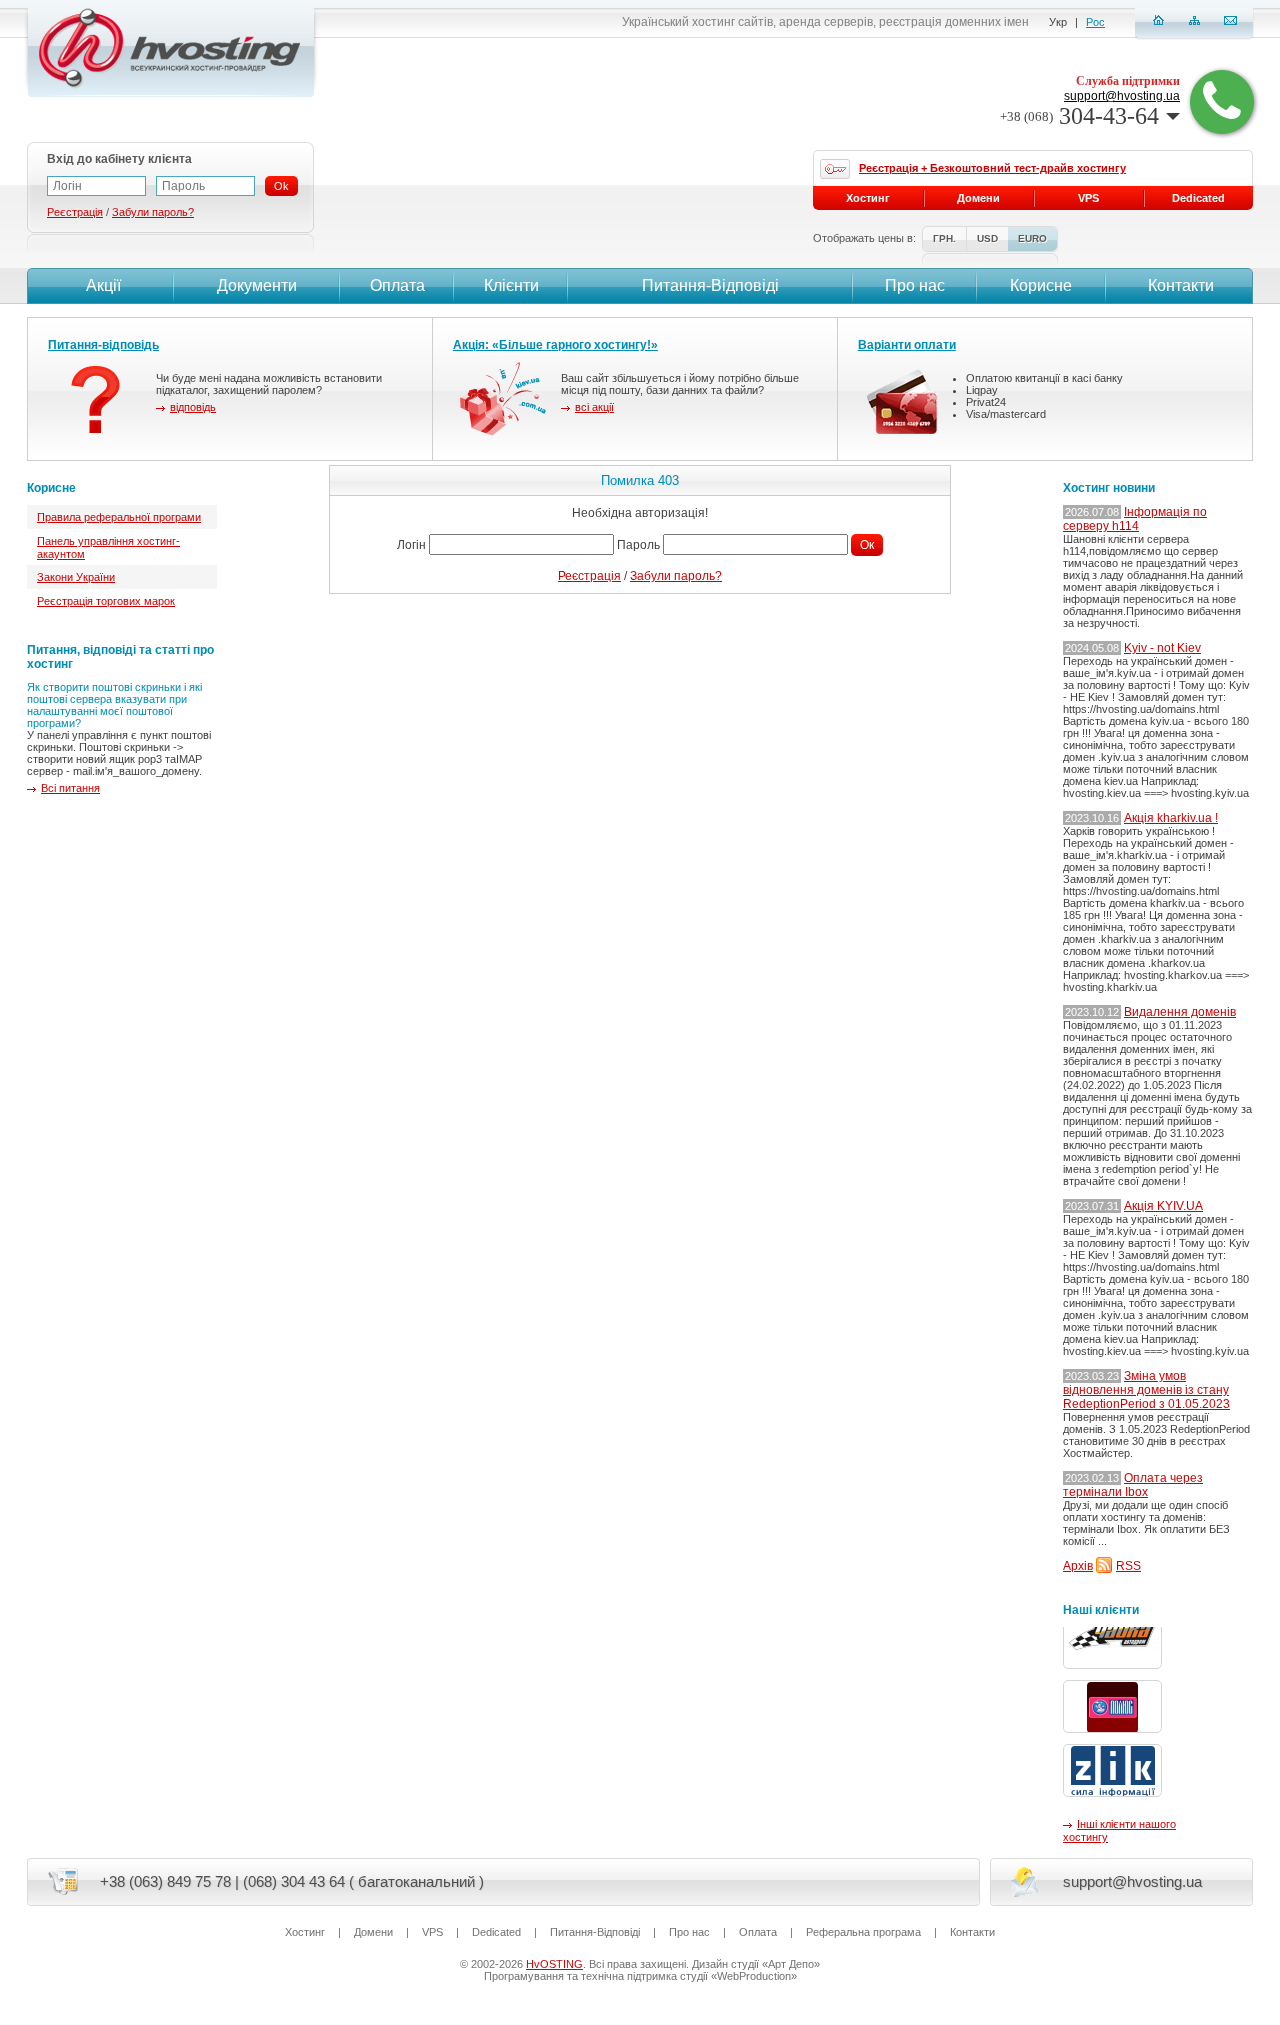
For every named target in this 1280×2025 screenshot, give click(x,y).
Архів (1078, 1566)
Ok (281, 186)
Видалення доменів (1180, 1012)
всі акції (594, 407)
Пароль (638, 545)
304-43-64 (1079, 116)
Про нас (915, 285)
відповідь (193, 407)
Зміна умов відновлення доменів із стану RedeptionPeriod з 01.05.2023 (1146, 1390)
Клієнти (511, 285)
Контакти (1181, 285)
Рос (1095, 22)
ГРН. (944, 238)
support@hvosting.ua (1122, 96)
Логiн (411, 545)
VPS (1088, 198)
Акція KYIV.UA (1163, 1206)
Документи (257, 285)
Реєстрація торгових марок (106, 601)
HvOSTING (554, 1964)
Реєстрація (589, 576)
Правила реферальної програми (119, 517)
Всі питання (70, 788)
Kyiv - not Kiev (1162, 648)
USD (987, 238)
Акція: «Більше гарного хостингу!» (555, 345)
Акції (103, 285)
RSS (1128, 1566)
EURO (1032, 238)
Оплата (397, 285)
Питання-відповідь (103, 345)
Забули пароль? (676, 576)
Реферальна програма (863, 1932)
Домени (978, 198)
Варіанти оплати (907, 345)
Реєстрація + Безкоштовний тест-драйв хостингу (992, 168)
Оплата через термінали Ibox (1133, 1485)
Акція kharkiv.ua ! (1171, 818)
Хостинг (868, 198)
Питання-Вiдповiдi (710, 285)
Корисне (1041, 285)
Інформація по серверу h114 (1135, 519)
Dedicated (1198, 198)
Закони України (76, 577)
